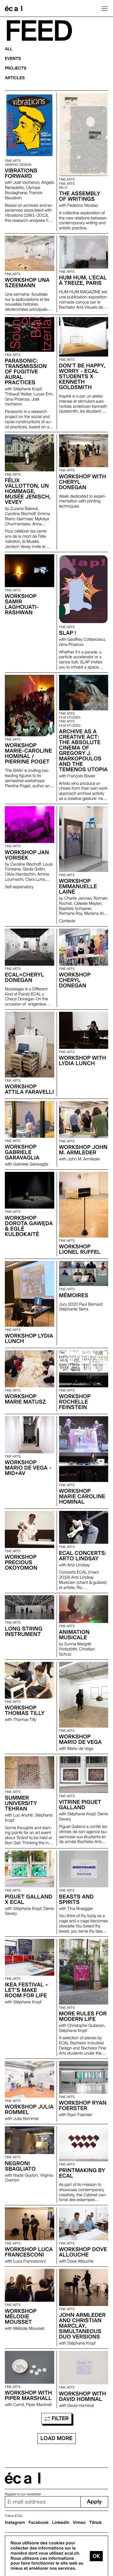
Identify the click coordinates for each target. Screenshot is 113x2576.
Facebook (39, 2523)
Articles (15, 78)
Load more (56, 2438)
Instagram (15, 2523)
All (9, 49)
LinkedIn (61, 2523)
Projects (16, 68)
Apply (94, 2502)
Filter (60, 2419)
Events (13, 59)
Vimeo (79, 2523)
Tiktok (96, 2523)
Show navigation (105, 8)
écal (23, 2478)
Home (14, 8)
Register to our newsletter (23, 2494)
